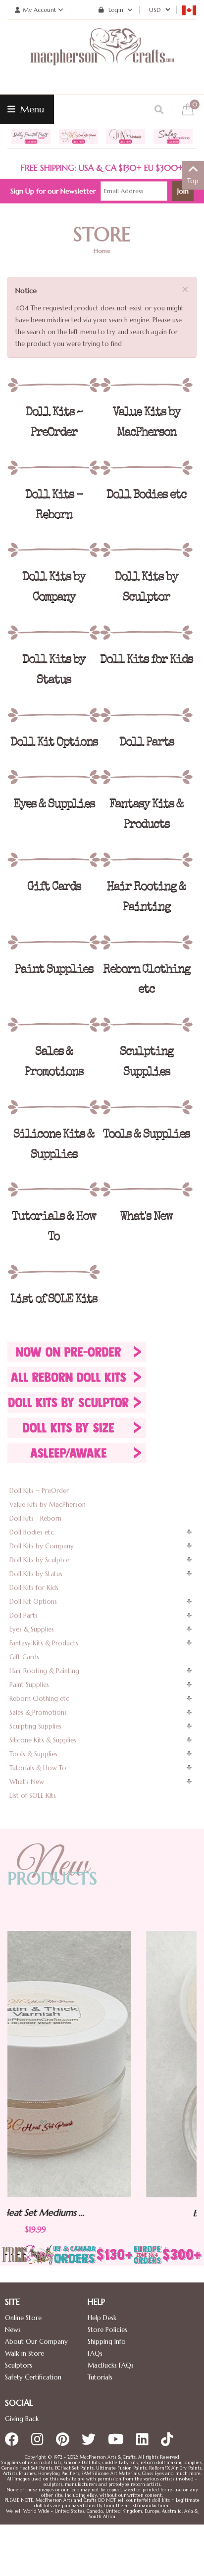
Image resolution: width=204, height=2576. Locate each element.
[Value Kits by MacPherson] (146, 385)
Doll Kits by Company (42, 1546)
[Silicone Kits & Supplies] (54, 1107)
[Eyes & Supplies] (54, 777)
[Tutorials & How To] (54, 1189)
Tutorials (100, 2377)
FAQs (95, 2353)
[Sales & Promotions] (54, 1025)
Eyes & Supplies (32, 1629)
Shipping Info (107, 2342)
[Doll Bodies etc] (146, 468)
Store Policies (107, 2330)
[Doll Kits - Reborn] (54, 468)
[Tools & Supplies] (146, 1107)
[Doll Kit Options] (54, 715)
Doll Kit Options (33, 1602)
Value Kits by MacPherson (48, 1505)
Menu (31, 109)
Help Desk (102, 2318)
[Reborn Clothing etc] (146, 942)
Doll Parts (24, 1615)
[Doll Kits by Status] (54, 633)
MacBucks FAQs (111, 2365)
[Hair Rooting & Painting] (146, 860)
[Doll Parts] (146, 715)
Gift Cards (24, 1657)
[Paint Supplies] (54, 942)
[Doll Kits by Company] (54, 550)
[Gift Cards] (54, 860)
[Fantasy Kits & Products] (146, 777)
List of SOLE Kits (33, 1796)
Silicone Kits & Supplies (43, 1740)
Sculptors (19, 2365)
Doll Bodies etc (32, 1532)
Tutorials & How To (38, 1768)
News (13, 2330)
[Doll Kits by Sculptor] (146, 550)
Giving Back (22, 2419)
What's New (27, 1782)
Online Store (23, 2318)
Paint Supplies (29, 1685)
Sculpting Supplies (35, 1726)
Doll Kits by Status (36, 1574)
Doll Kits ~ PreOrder (39, 1491)
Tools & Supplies (33, 1754)
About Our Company (36, 2342)
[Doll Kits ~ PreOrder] (54, 385)
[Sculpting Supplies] (146, 1025)
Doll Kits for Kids (34, 1588)
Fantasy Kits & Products (44, 1643)
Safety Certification (33, 2377)
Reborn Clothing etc (39, 1699)
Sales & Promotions (38, 1712)
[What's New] (146, 1189)
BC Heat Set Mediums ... (114, 2213)
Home (102, 251)
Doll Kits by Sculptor (40, 1560)
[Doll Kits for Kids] (146, 633)
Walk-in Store (25, 2353)
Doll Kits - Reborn (35, 1518)
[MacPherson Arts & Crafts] (102, 57)
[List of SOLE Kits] (54, 1272)
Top (193, 181)
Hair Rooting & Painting (44, 1671)
